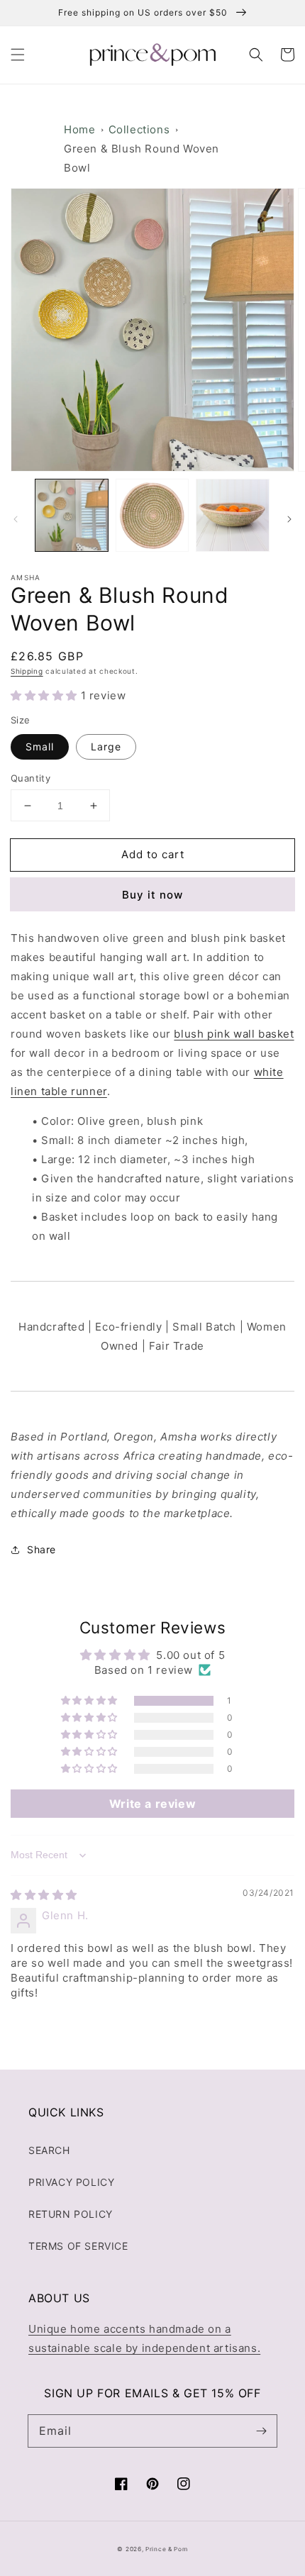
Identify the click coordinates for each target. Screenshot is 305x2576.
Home (79, 129)
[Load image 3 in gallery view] (233, 516)
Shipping (27, 671)
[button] (18, 55)
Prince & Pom (166, 2549)
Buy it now (152, 895)
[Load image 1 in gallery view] (72, 516)
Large (106, 746)
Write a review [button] (152, 1804)
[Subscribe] (261, 2431)
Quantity (30, 778)
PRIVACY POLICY (71, 2182)
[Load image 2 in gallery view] (152, 516)
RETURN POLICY (71, 2214)
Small (40, 746)
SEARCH (49, 2150)
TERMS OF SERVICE (78, 2246)
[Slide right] (289, 519)
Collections (139, 129)
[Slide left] (16, 519)
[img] (44, 1895)
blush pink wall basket (234, 1034)
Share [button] (41, 1549)
